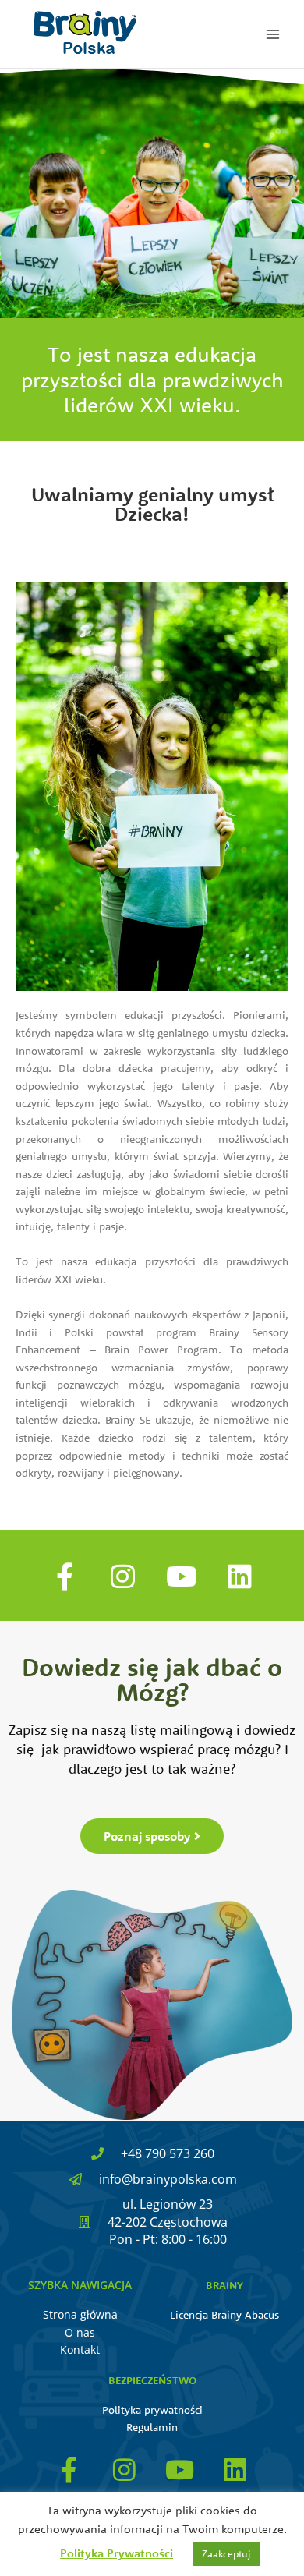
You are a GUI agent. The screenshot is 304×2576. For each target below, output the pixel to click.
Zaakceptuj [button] (226, 2553)
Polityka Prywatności (117, 2553)
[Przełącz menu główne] (273, 34)
